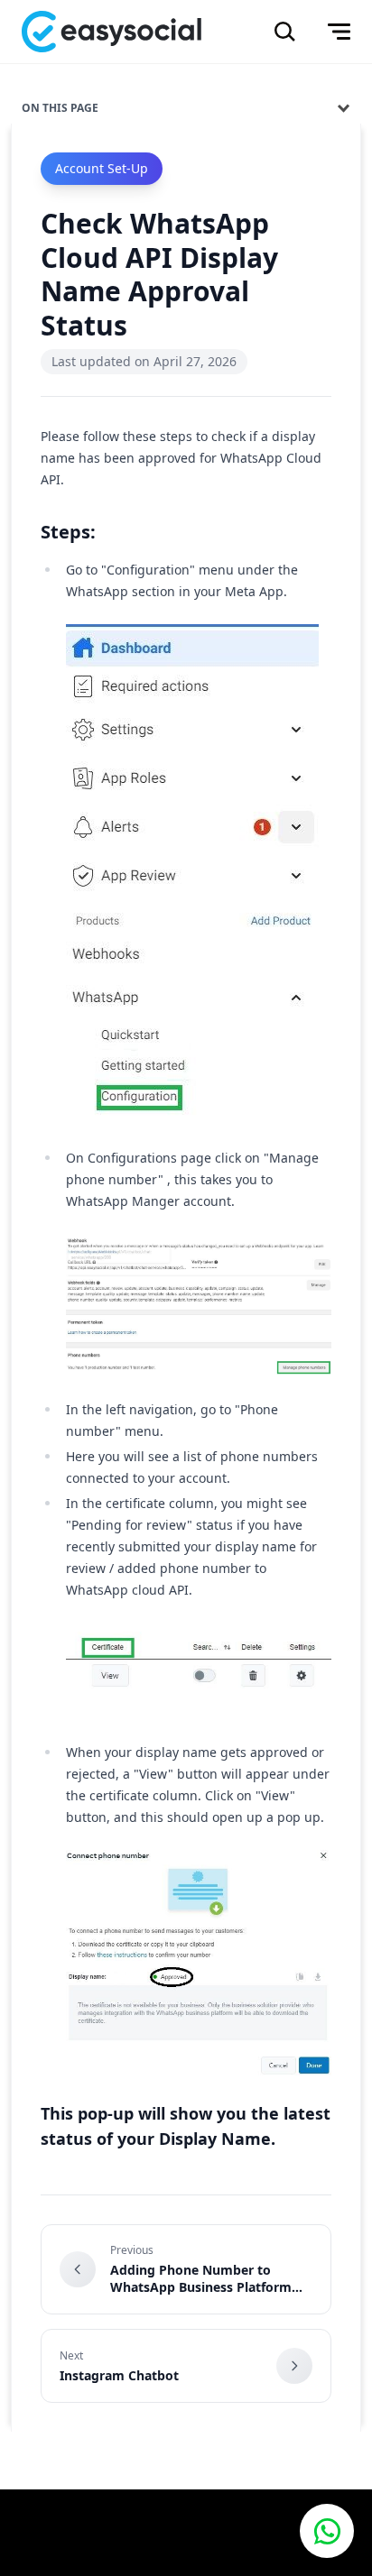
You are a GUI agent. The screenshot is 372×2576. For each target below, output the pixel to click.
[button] (327, 2531)
